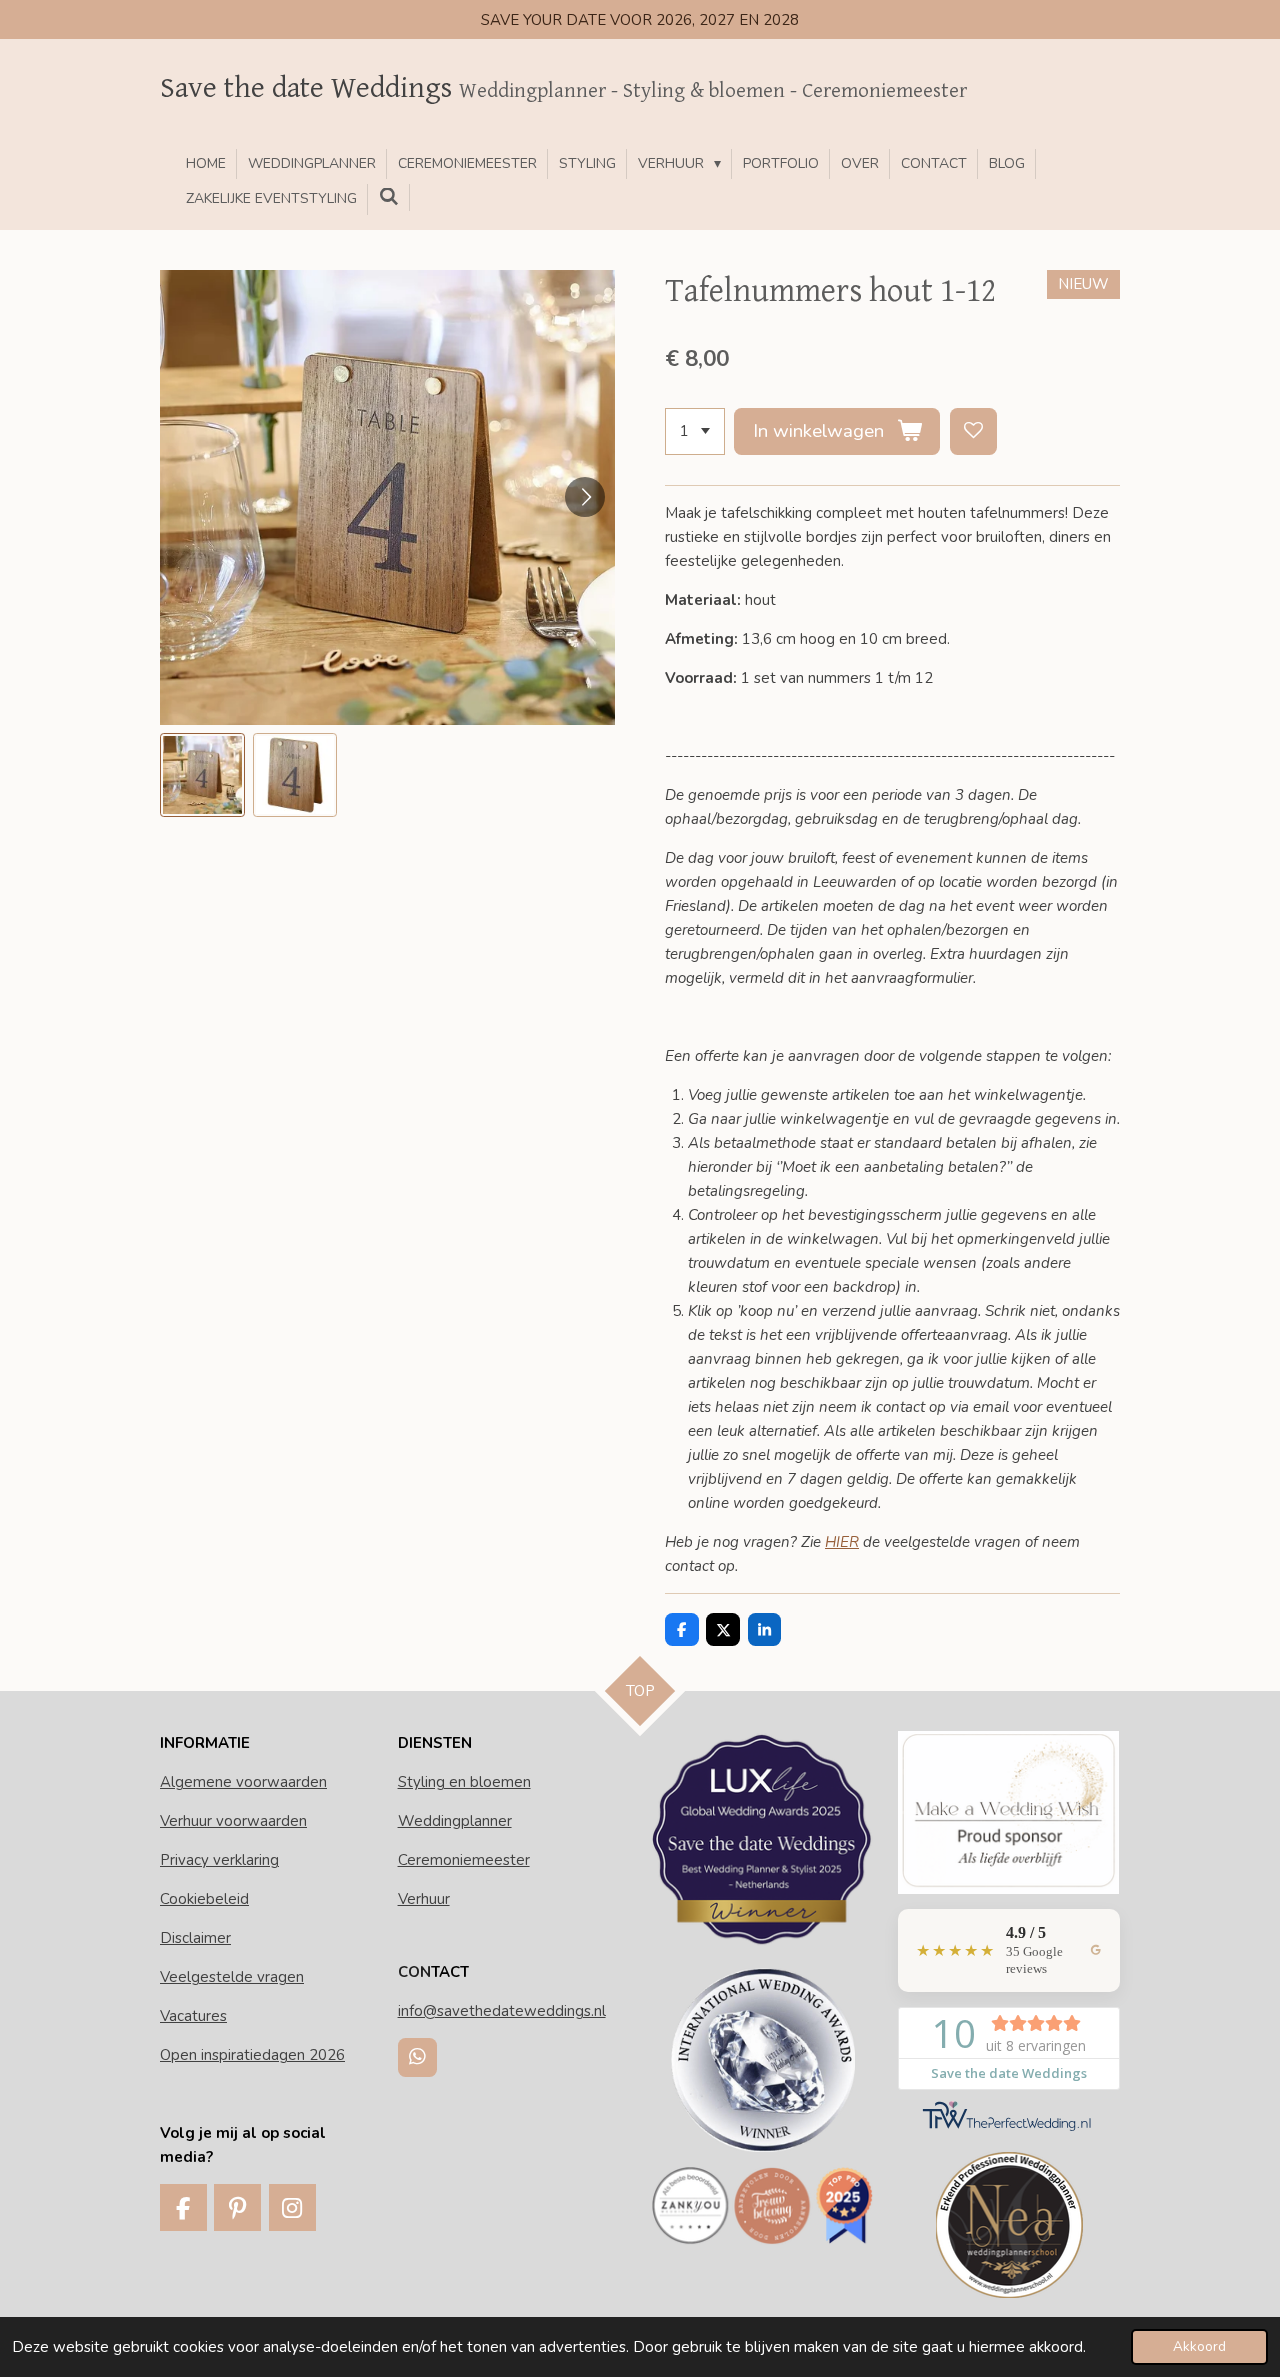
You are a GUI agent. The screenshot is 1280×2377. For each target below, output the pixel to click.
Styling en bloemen (464, 1782)
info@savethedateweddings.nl (502, 2011)
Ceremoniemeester (464, 1860)
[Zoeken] (389, 197)
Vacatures (193, 2016)
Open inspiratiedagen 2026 (252, 2055)
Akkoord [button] (1199, 2346)
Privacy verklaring (219, 1860)
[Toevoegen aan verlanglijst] (973, 431)
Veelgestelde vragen (232, 1977)
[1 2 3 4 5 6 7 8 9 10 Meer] (695, 431)
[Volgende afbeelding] (585, 497)
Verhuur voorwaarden (233, 1821)
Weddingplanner (455, 1821)
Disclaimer (195, 1938)
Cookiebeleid (204, 1899)
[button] (202, 775)
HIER (842, 1542)
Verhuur (424, 1899)
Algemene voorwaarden (243, 1782)
